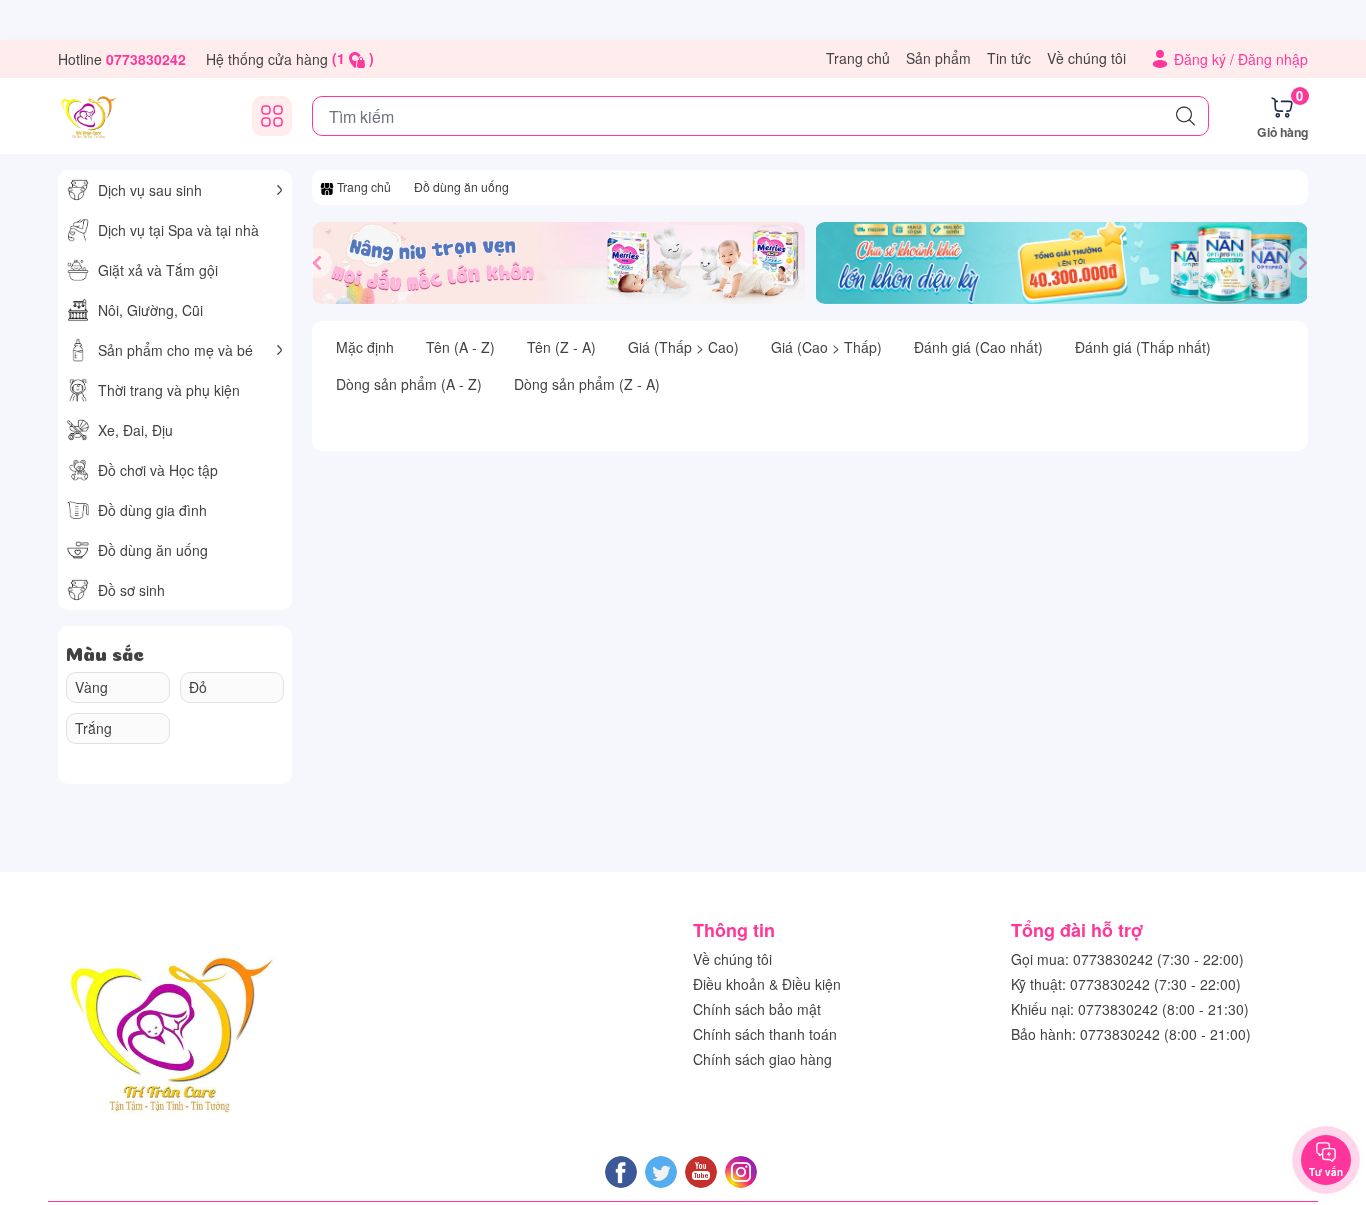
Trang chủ (858, 58)
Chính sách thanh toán (765, 1034)
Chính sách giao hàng (762, 1059)
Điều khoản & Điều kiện (767, 984)
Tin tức (1009, 58)
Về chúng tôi (1086, 58)
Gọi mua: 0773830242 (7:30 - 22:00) (1127, 959)
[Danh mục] (272, 116)
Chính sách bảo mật (757, 1009)
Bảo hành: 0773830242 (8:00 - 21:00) (1131, 1034)
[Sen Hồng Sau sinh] (88, 116)
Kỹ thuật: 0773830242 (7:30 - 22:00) (1126, 984)
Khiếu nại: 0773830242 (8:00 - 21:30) (1130, 1009)
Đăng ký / (1206, 59)
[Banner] (558, 263)
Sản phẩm (938, 58)
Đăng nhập (1273, 59)
